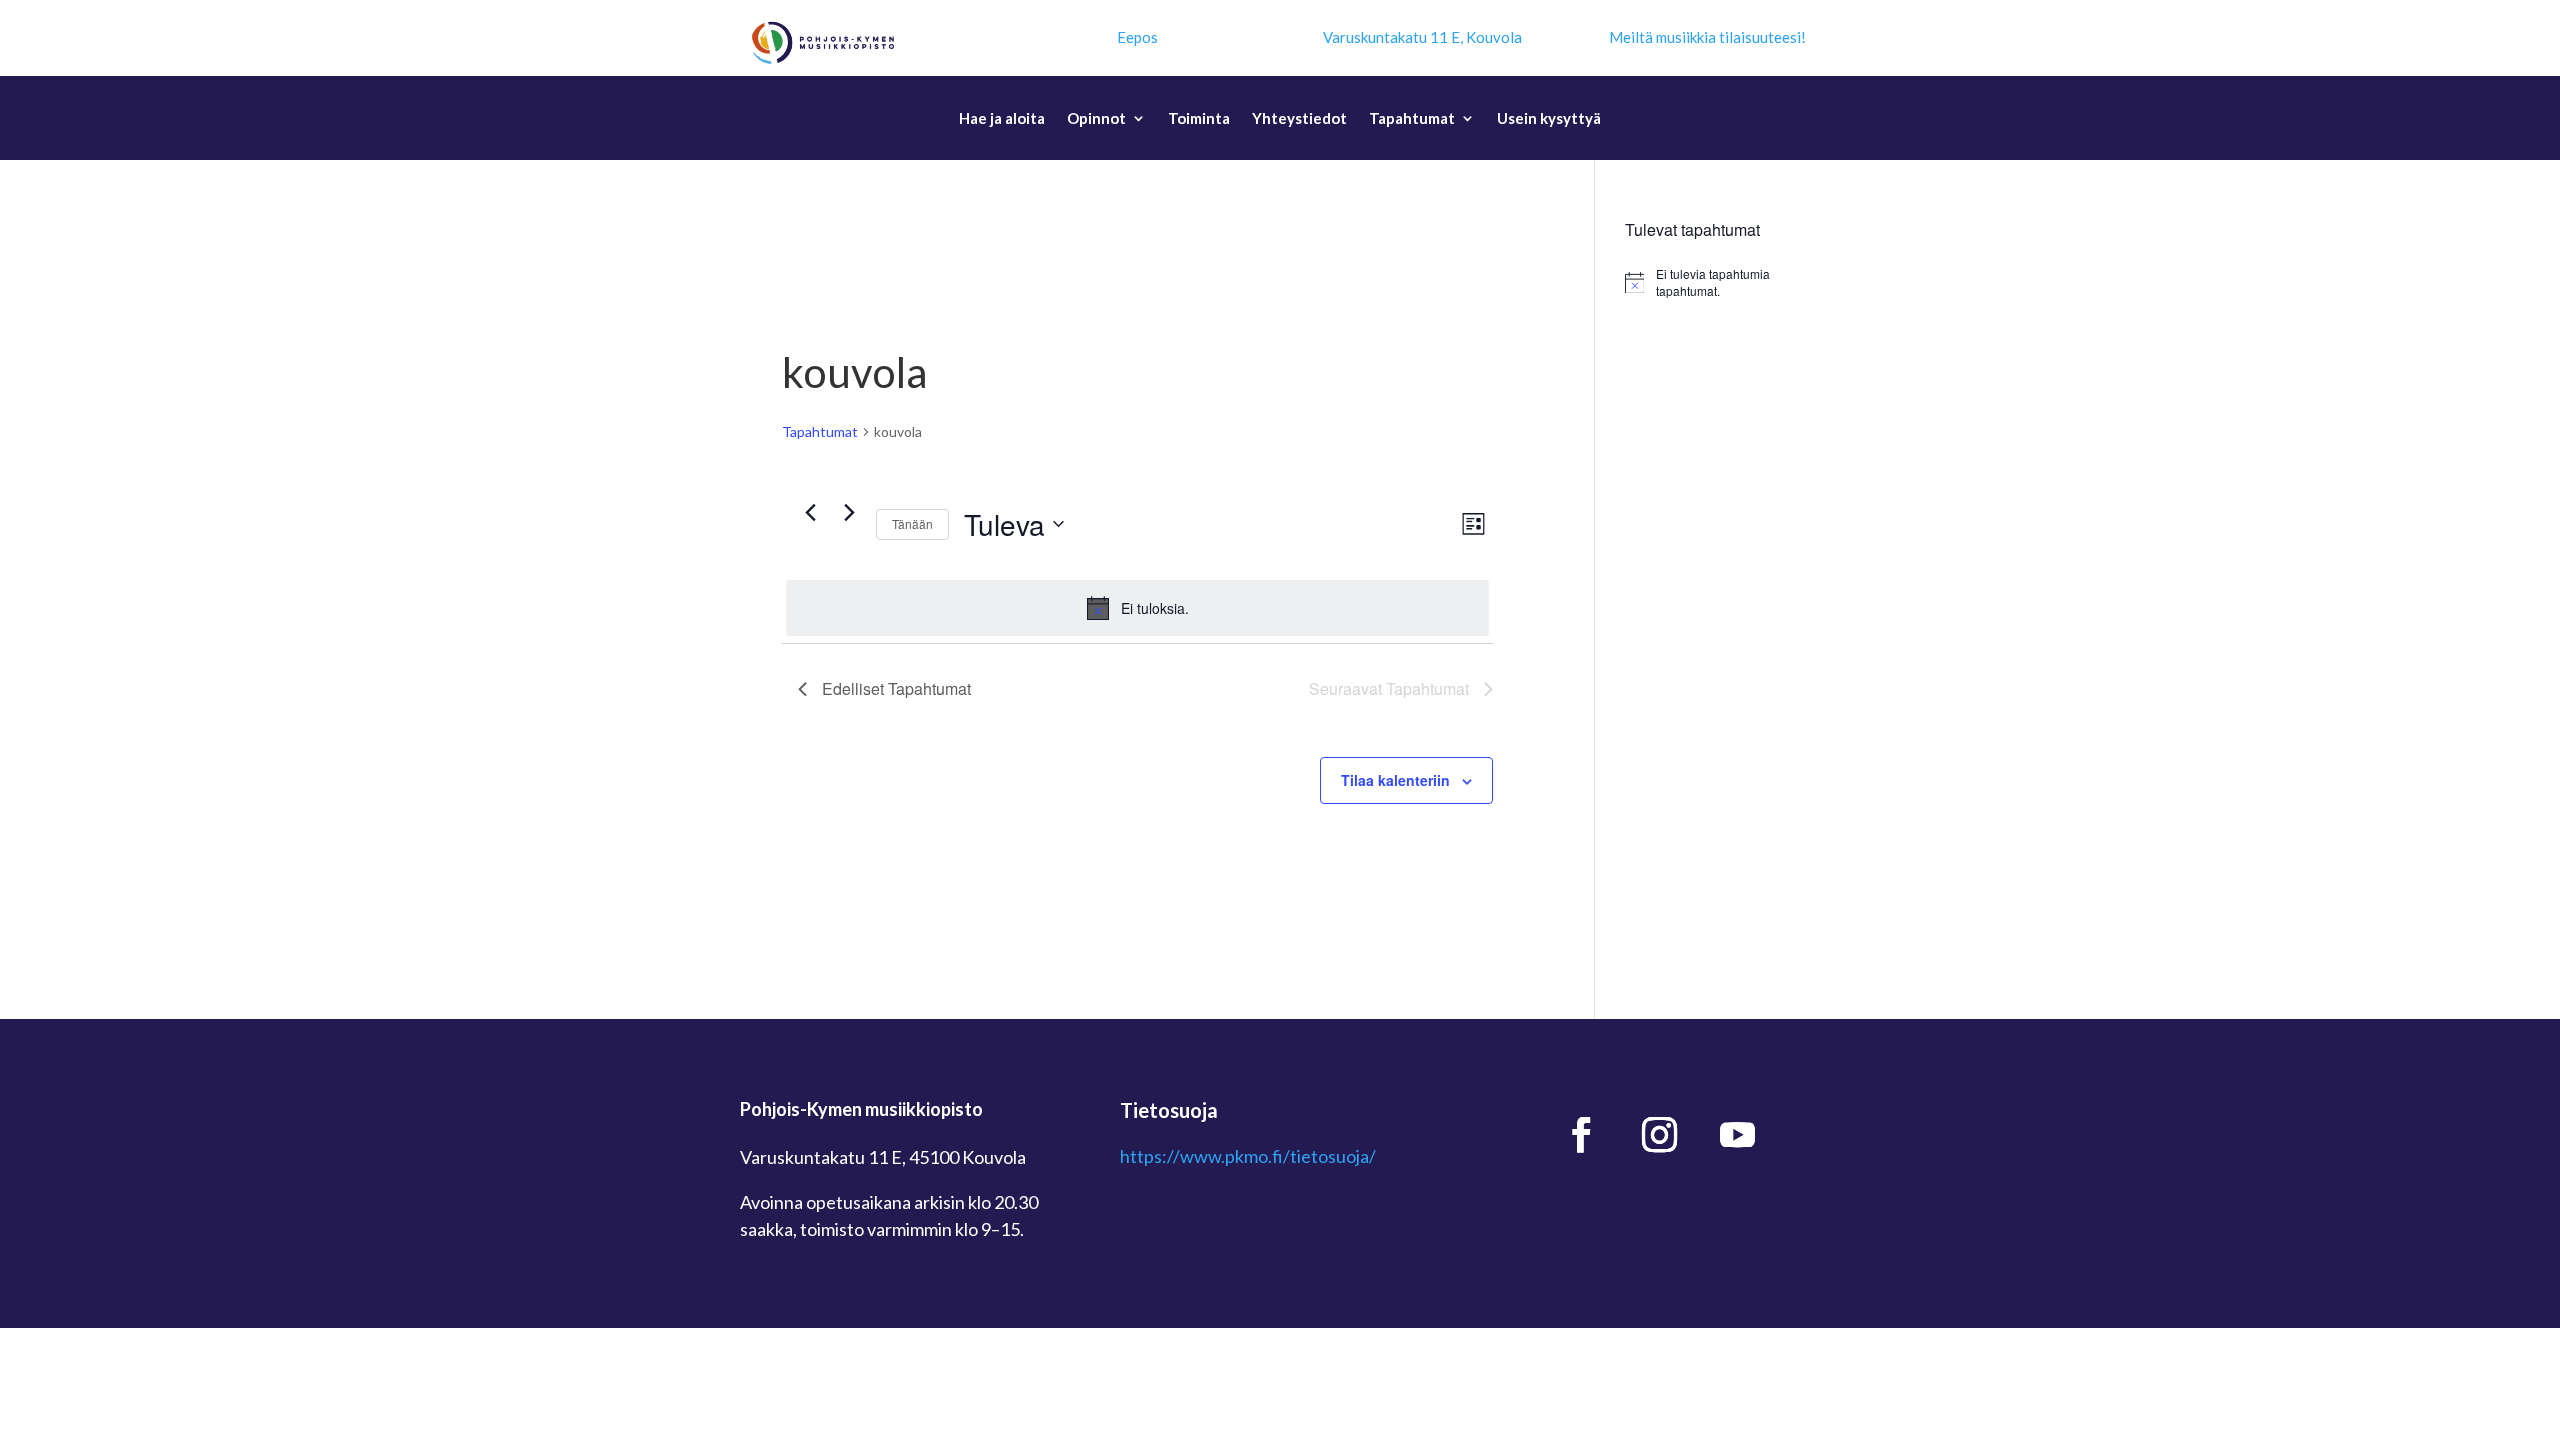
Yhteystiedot (1299, 119)
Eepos (1137, 37)
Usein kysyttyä (1549, 119)
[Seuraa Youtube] (1738, 1135)
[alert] (1137, 608)
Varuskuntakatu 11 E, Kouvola (1422, 37)
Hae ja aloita (1002, 119)
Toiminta (1199, 119)
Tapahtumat (1412, 119)
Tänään (912, 523)
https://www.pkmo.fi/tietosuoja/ (1248, 1156)
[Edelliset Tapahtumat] (810, 513)
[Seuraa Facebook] (1582, 1135)
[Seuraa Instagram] (1660, 1135)
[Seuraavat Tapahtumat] (849, 513)
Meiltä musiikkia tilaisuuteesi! (1707, 37)
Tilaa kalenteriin (1395, 780)
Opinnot (1096, 119)
